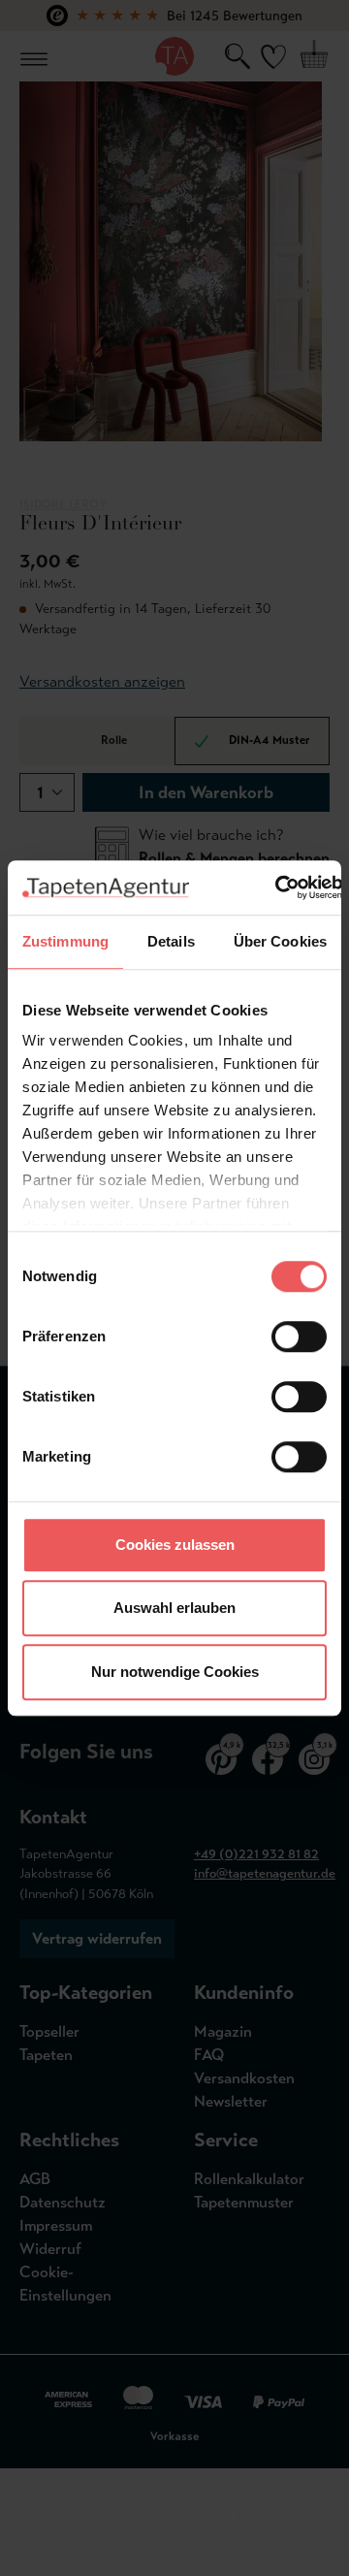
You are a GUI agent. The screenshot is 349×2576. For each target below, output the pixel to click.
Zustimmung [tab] (65, 941)
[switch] (299, 1336)
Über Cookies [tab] (280, 941)
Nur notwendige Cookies (175, 1672)
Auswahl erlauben (174, 1608)
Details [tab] (171, 941)
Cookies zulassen (175, 1545)
